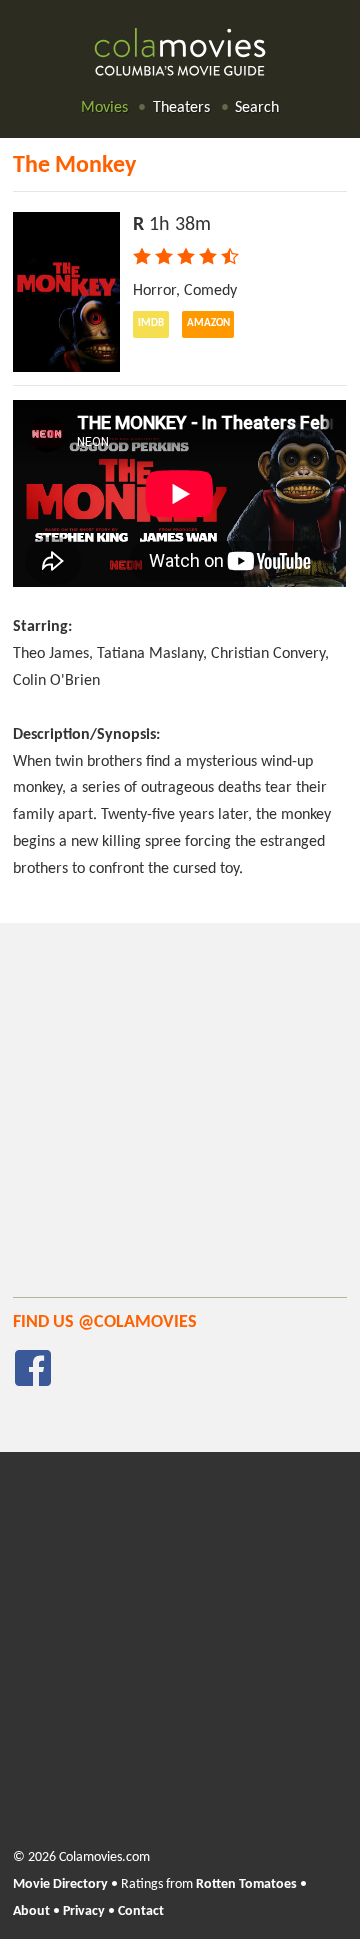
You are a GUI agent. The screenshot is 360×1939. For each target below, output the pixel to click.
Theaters (181, 108)
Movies (104, 108)
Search (257, 108)
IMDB (151, 323)
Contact (141, 1911)
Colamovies (180, 52)
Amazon (208, 323)
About (31, 1911)
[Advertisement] (180, 1117)
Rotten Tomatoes (246, 1884)
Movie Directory (60, 1884)
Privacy (84, 1911)
